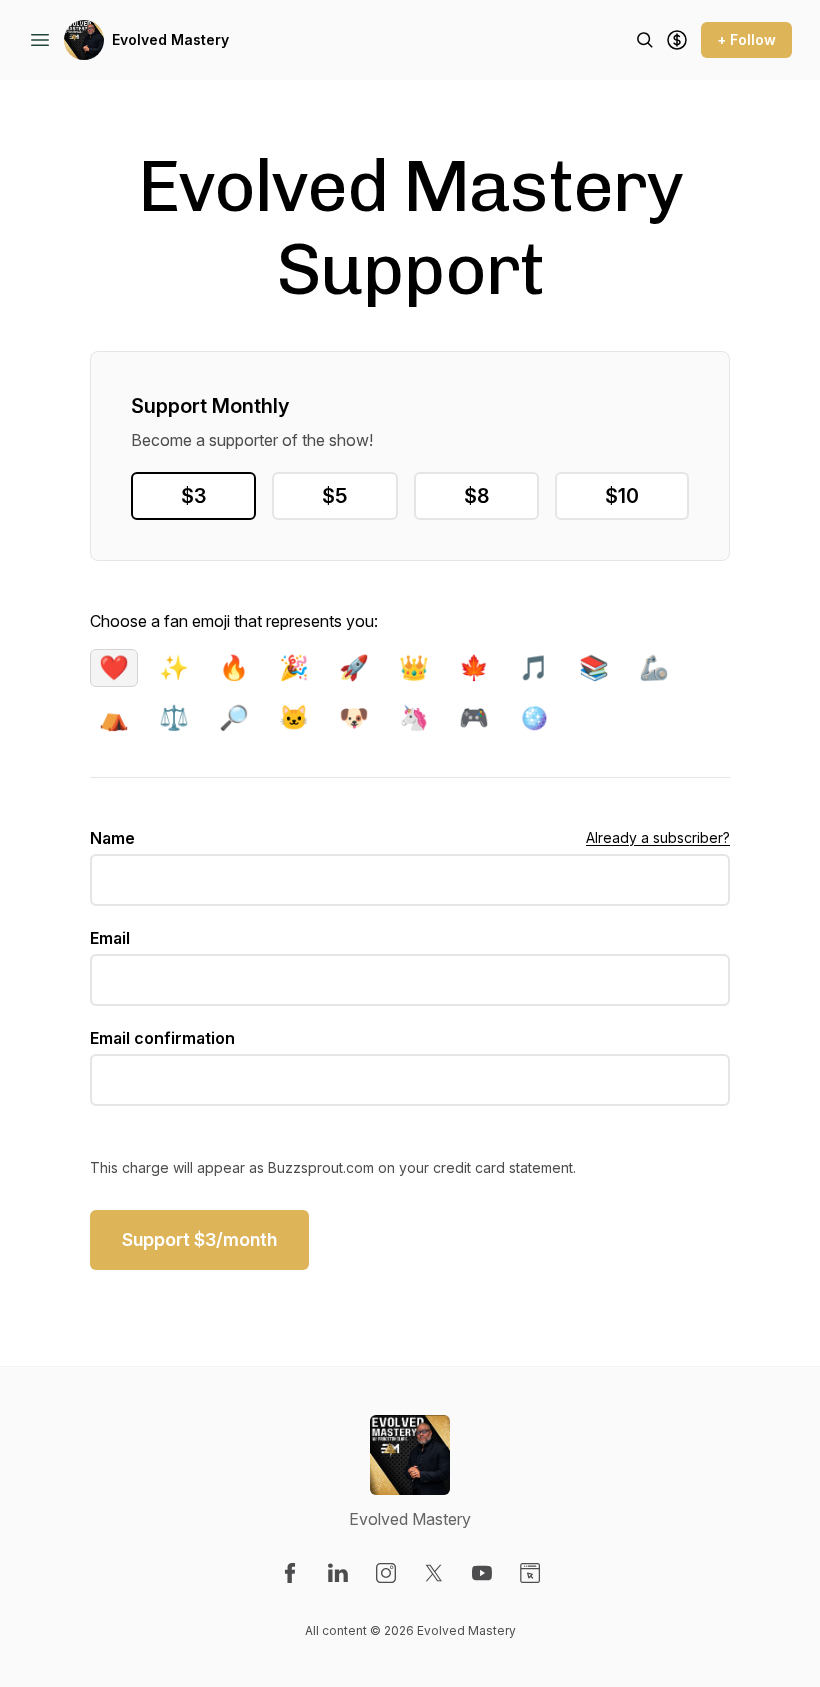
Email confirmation (162, 1038)
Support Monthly (210, 406)
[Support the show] (677, 40)
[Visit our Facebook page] (290, 1573)
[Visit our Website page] (530, 1573)
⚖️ (174, 717)
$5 (334, 496)
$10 (622, 496)
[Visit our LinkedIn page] (338, 1573)
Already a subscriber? (658, 837)
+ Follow (746, 39)
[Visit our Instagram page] (386, 1573)
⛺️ (114, 717)
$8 (476, 496)
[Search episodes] (645, 40)
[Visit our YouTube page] (482, 1573)
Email (110, 938)
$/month (199, 1239)
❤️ (114, 667)
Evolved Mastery (170, 39)
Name (112, 838)
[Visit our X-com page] (434, 1573)
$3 (193, 496)
